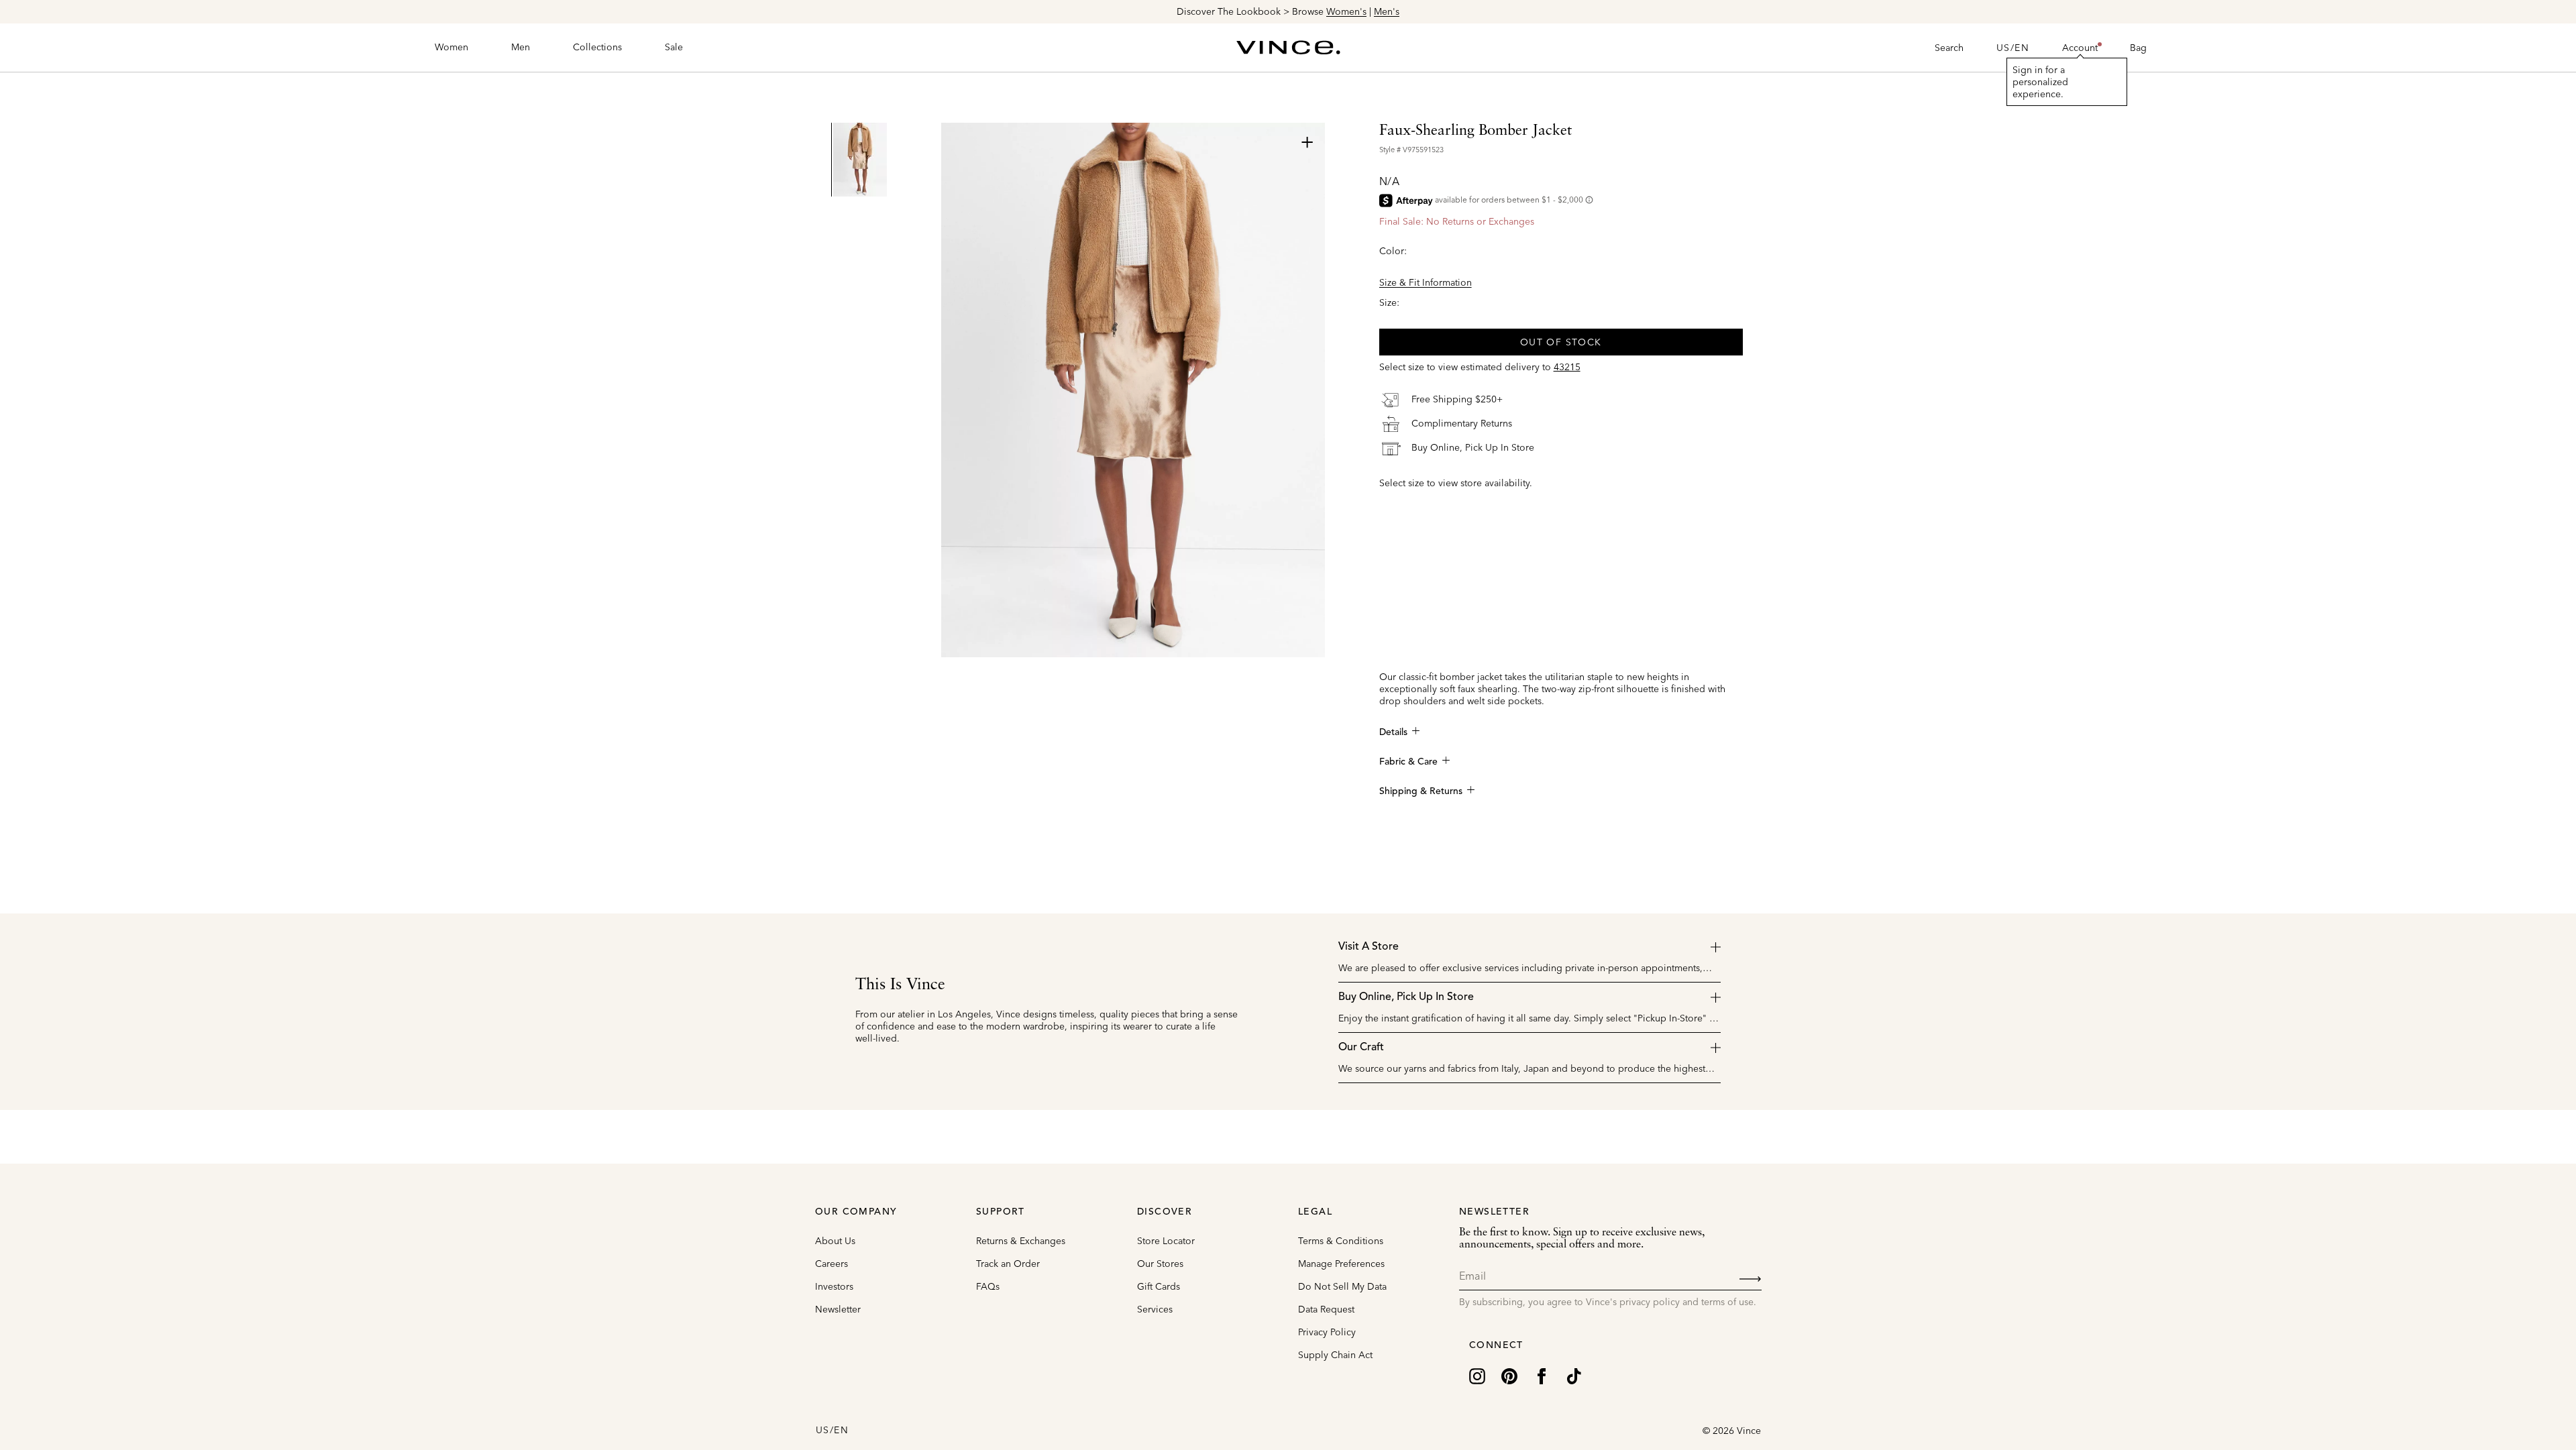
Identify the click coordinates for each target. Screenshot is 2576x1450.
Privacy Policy (1327, 1332)
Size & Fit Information (1426, 282)
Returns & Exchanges (1021, 1241)
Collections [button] (597, 47)
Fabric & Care (1408, 762)
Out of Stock (1561, 342)
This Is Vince (900, 985)
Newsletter (838, 1309)
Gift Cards (1159, 1286)
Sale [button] (674, 47)
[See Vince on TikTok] (1574, 1375)
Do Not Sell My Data (1342, 1286)
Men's (1387, 11)
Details (1393, 732)
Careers (831, 1264)
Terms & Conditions (1341, 1241)
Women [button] (451, 47)
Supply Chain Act (1335, 1355)
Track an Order (1008, 1264)
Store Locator (1166, 1241)
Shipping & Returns (1421, 791)
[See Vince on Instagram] (1477, 1375)
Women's (1346, 11)
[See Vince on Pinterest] (1509, 1375)
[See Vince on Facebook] (1542, 1375)
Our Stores (1160, 1264)
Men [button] (521, 47)
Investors (834, 1286)
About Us (835, 1241)
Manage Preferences (1341, 1264)
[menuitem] (451, 48)
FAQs (988, 1286)
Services (1155, 1309)
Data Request (1326, 1309)
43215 (1567, 367)
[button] (2080, 48)
